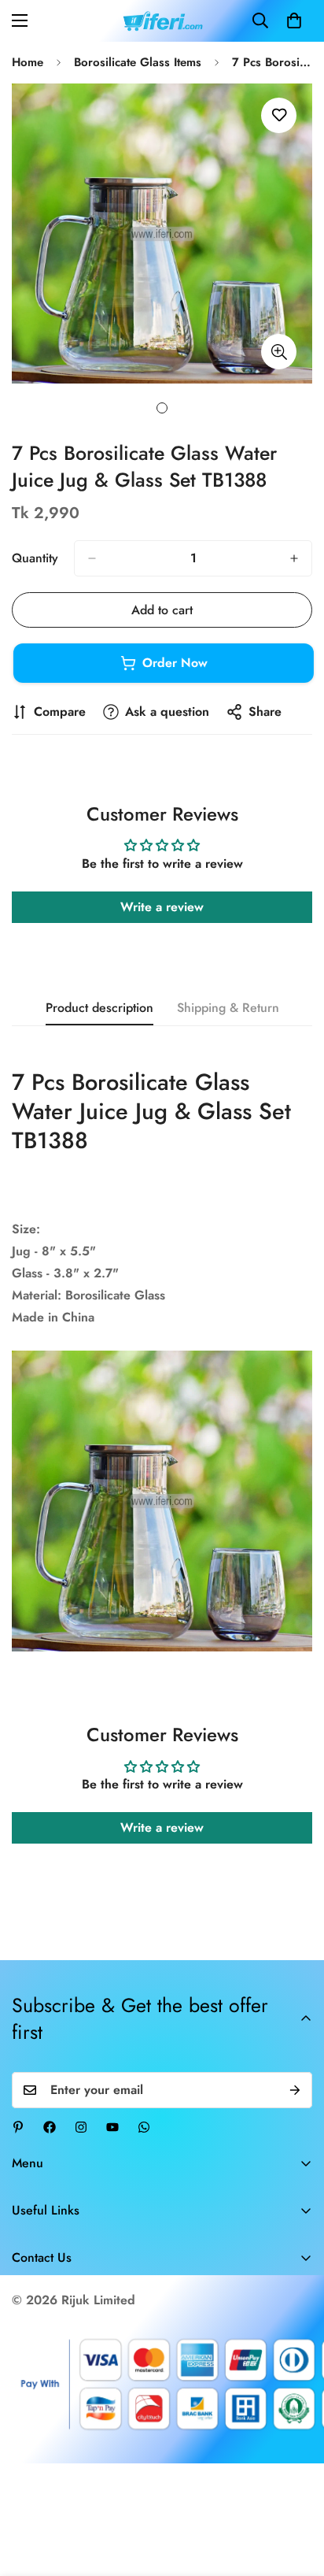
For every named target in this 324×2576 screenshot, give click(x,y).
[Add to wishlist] (279, 115)
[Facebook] (50, 2127)
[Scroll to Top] (296, 2493)
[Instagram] (81, 2127)
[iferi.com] (162, 21)
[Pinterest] (18, 2127)
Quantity (35, 558)
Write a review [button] (162, 907)
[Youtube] (112, 2127)
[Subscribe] (295, 2090)
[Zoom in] (279, 352)
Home (28, 62)
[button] (294, 20)
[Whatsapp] (144, 2127)
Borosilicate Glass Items (138, 62)
